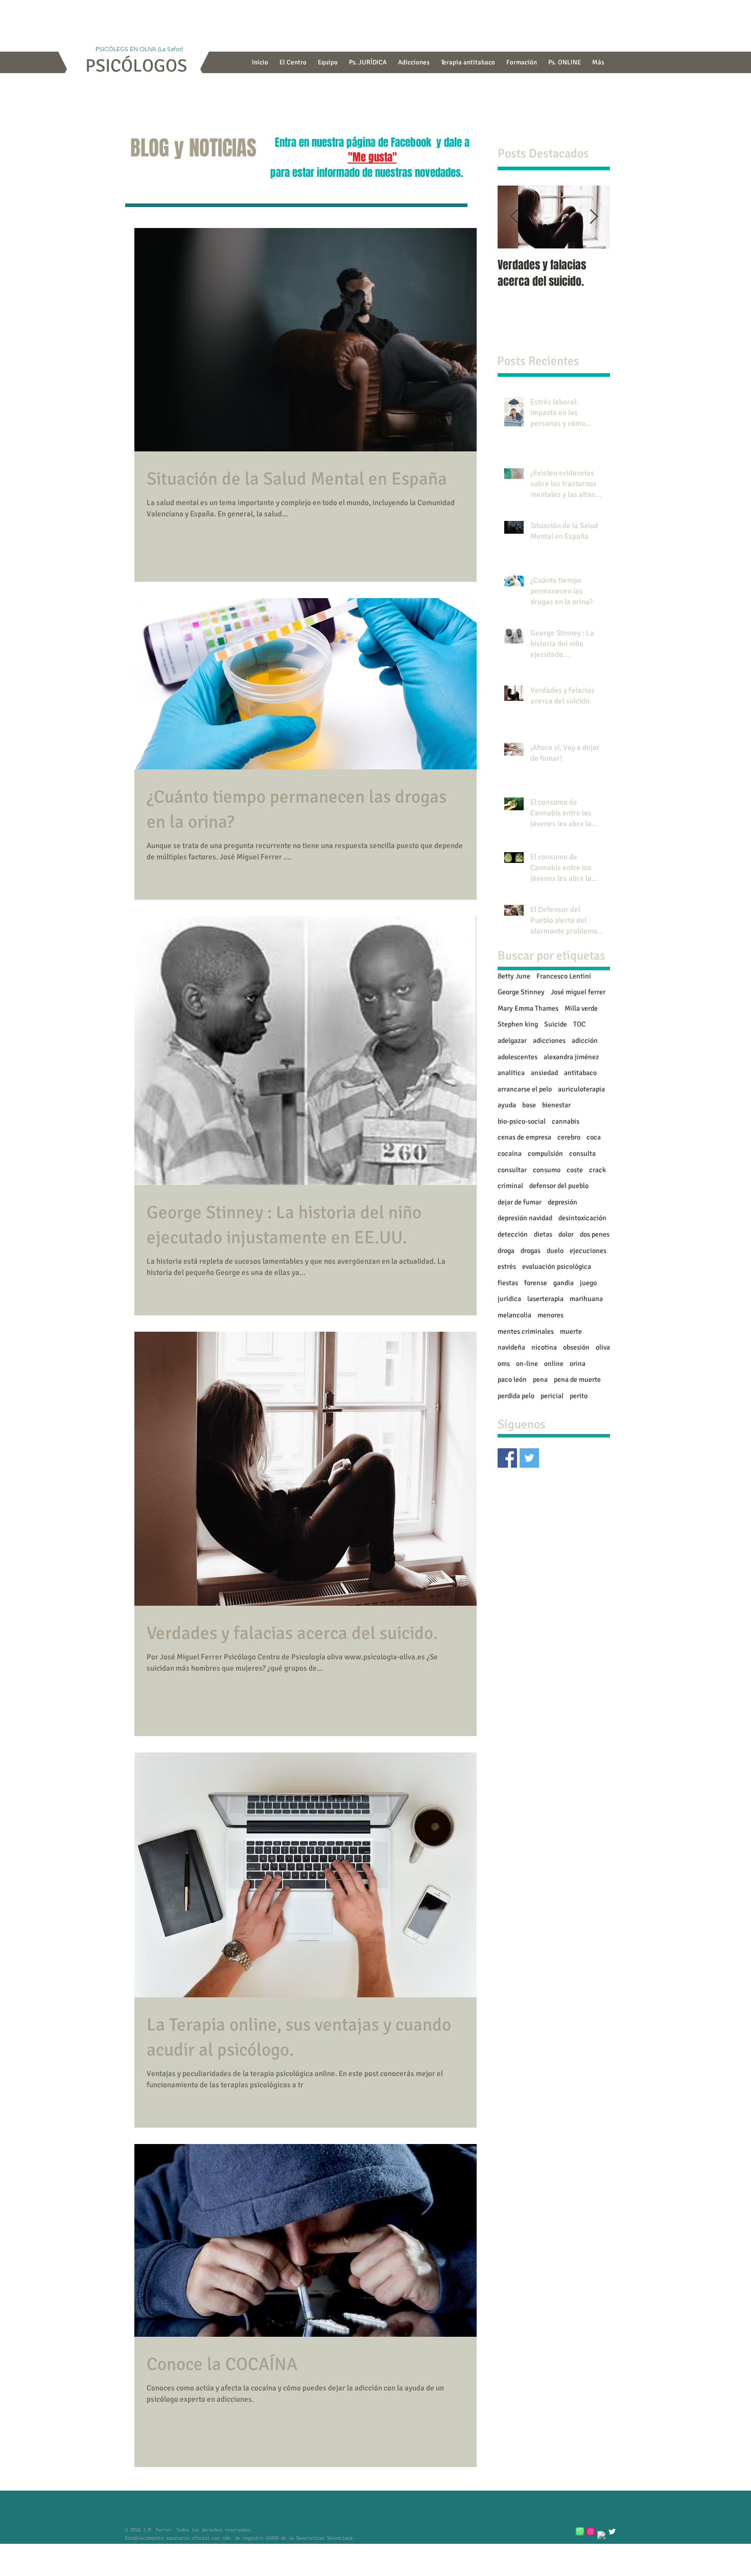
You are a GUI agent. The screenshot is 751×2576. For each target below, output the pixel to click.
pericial (552, 1396)
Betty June (514, 976)
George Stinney (521, 992)
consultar (512, 1170)
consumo (547, 1170)
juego (588, 1283)
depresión (562, 1202)
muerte (571, 1331)
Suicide (556, 1024)
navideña (511, 1347)
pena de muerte (577, 1380)
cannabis (566, 1121)
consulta (582, 1154)
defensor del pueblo (559, 1186)
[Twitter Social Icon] (529, 1458)
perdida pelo (516, 1396)
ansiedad (544, 1073)
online (554, 1364)
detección (513, 1234)
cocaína (510, 1154)
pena (540, 1380)
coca (594, 1137)
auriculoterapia (581, 1089)
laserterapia (545, 1299)
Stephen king (518, 1024)
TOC (579, 1024)
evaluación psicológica (557, 1267)
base (529, 1105)
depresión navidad (525, 1218)
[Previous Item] (514, 217)
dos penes (595, 1234)
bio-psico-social (522, 1121)
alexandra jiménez (571, 1057)
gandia (564, 1283)
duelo (555, 1251)
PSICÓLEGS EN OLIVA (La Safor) (136, 49)
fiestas (508, 1283)
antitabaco (580, 1073)
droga (506, 1251)
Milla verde (581, 1008)
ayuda (507, 1105)
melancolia (514, 1315)
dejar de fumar (520, 1202)
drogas (531, 1251)
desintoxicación (582, 1218)
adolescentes (518, 1057)
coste (575, 1170)
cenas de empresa (524, 1137)
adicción (585, 1041)
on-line (527, 1364)
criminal (510, 1186)
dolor (566, 1234)
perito (579, 1396)
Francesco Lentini (564, 976)
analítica (511, 1073)
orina (578, 1364)
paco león (512, 1380)
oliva (603, 1347)
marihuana (586, 1299)
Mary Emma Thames (528, 1008)
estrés (507, 1267)
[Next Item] (594, 217)
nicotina (544, 1347)
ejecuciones (588, 1251)
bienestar (556, 1105)
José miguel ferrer (578, 992)
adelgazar (512, 1041)
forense (536, 1283)
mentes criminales (526, 1331)
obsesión (576, 1347)
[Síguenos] (507, 1458)
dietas (543, 1234)
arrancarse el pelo (525, 1089)
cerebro (569, 1137)
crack (597, 1170)
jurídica (509, 1299)
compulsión (545, 1154)
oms (504, 1364)
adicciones (549, 1041)
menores (550, 1315)
